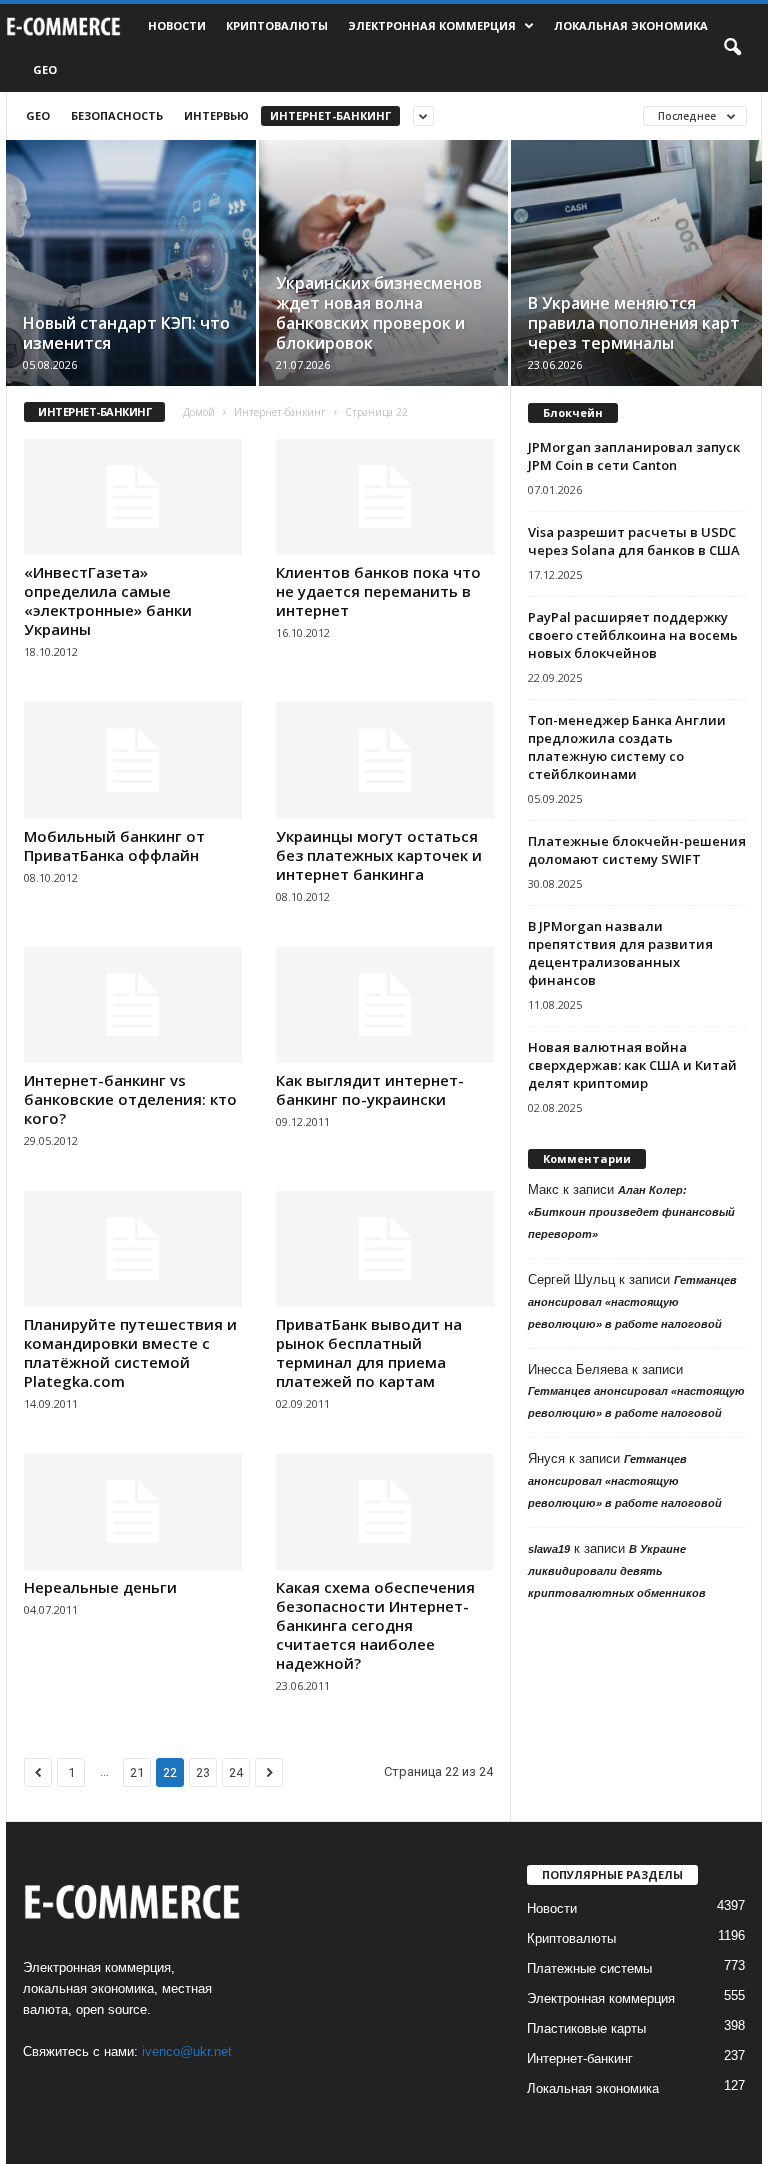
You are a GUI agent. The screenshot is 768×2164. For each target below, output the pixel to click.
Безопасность (117, 115)
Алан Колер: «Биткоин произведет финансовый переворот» (631, 1212)
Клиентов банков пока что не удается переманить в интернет (378, 591)
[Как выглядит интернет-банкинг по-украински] (385, 1005)
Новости (177, 25)
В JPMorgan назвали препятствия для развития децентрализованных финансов (620, 953)
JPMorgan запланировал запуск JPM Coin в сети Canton (634, 456)
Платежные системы (589, 1968)
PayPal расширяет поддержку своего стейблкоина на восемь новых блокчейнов (633, 635)
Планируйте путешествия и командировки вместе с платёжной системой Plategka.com (130, 1352)
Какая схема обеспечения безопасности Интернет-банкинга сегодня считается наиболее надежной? (375, 1625)
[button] (732, 48)
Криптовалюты (277, 25)
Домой (199, 412)
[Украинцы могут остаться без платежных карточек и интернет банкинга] (385, 760)
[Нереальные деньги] (133, 1512)
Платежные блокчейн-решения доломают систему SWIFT (637, 850)
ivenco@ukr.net (187, 2051)
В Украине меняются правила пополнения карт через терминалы (634, 323)
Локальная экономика (631, 25)
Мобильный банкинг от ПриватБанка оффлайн (114, 845)
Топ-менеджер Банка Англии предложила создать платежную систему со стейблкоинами (627, 747)
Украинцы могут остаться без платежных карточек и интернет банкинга (379, 855)
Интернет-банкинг (330, 115)
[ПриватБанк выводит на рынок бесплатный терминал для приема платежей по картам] (385, 1249)
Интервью (216, 115)
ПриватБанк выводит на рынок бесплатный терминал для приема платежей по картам (369, 1352)
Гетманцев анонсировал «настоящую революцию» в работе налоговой (632, 1302)
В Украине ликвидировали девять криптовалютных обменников (617, 1571)
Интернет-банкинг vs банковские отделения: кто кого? (130, 1099)
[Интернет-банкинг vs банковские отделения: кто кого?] (133, 1005)
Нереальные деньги (100, 1587)
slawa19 (549, 1549)
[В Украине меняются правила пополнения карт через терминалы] (636, 287)
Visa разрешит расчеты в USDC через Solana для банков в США (634, 541)
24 (236, 1772)
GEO (45, 69)
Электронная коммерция (432, 25)
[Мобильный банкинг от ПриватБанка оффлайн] (133, 760)
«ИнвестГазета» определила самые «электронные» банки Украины (108, 600)
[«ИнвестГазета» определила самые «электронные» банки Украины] (133, 497)
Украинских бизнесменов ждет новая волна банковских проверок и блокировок (379, 313)
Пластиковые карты (586, 2028)
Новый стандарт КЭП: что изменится (126, 333)
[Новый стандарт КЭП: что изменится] (131, 286)
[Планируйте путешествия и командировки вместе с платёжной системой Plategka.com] (133, 1249)
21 (137, 1772)
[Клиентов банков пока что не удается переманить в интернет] (385, 497)
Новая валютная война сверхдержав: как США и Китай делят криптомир (632, 1065)
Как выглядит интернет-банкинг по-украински (370, 1089)
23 (203, 1772)
